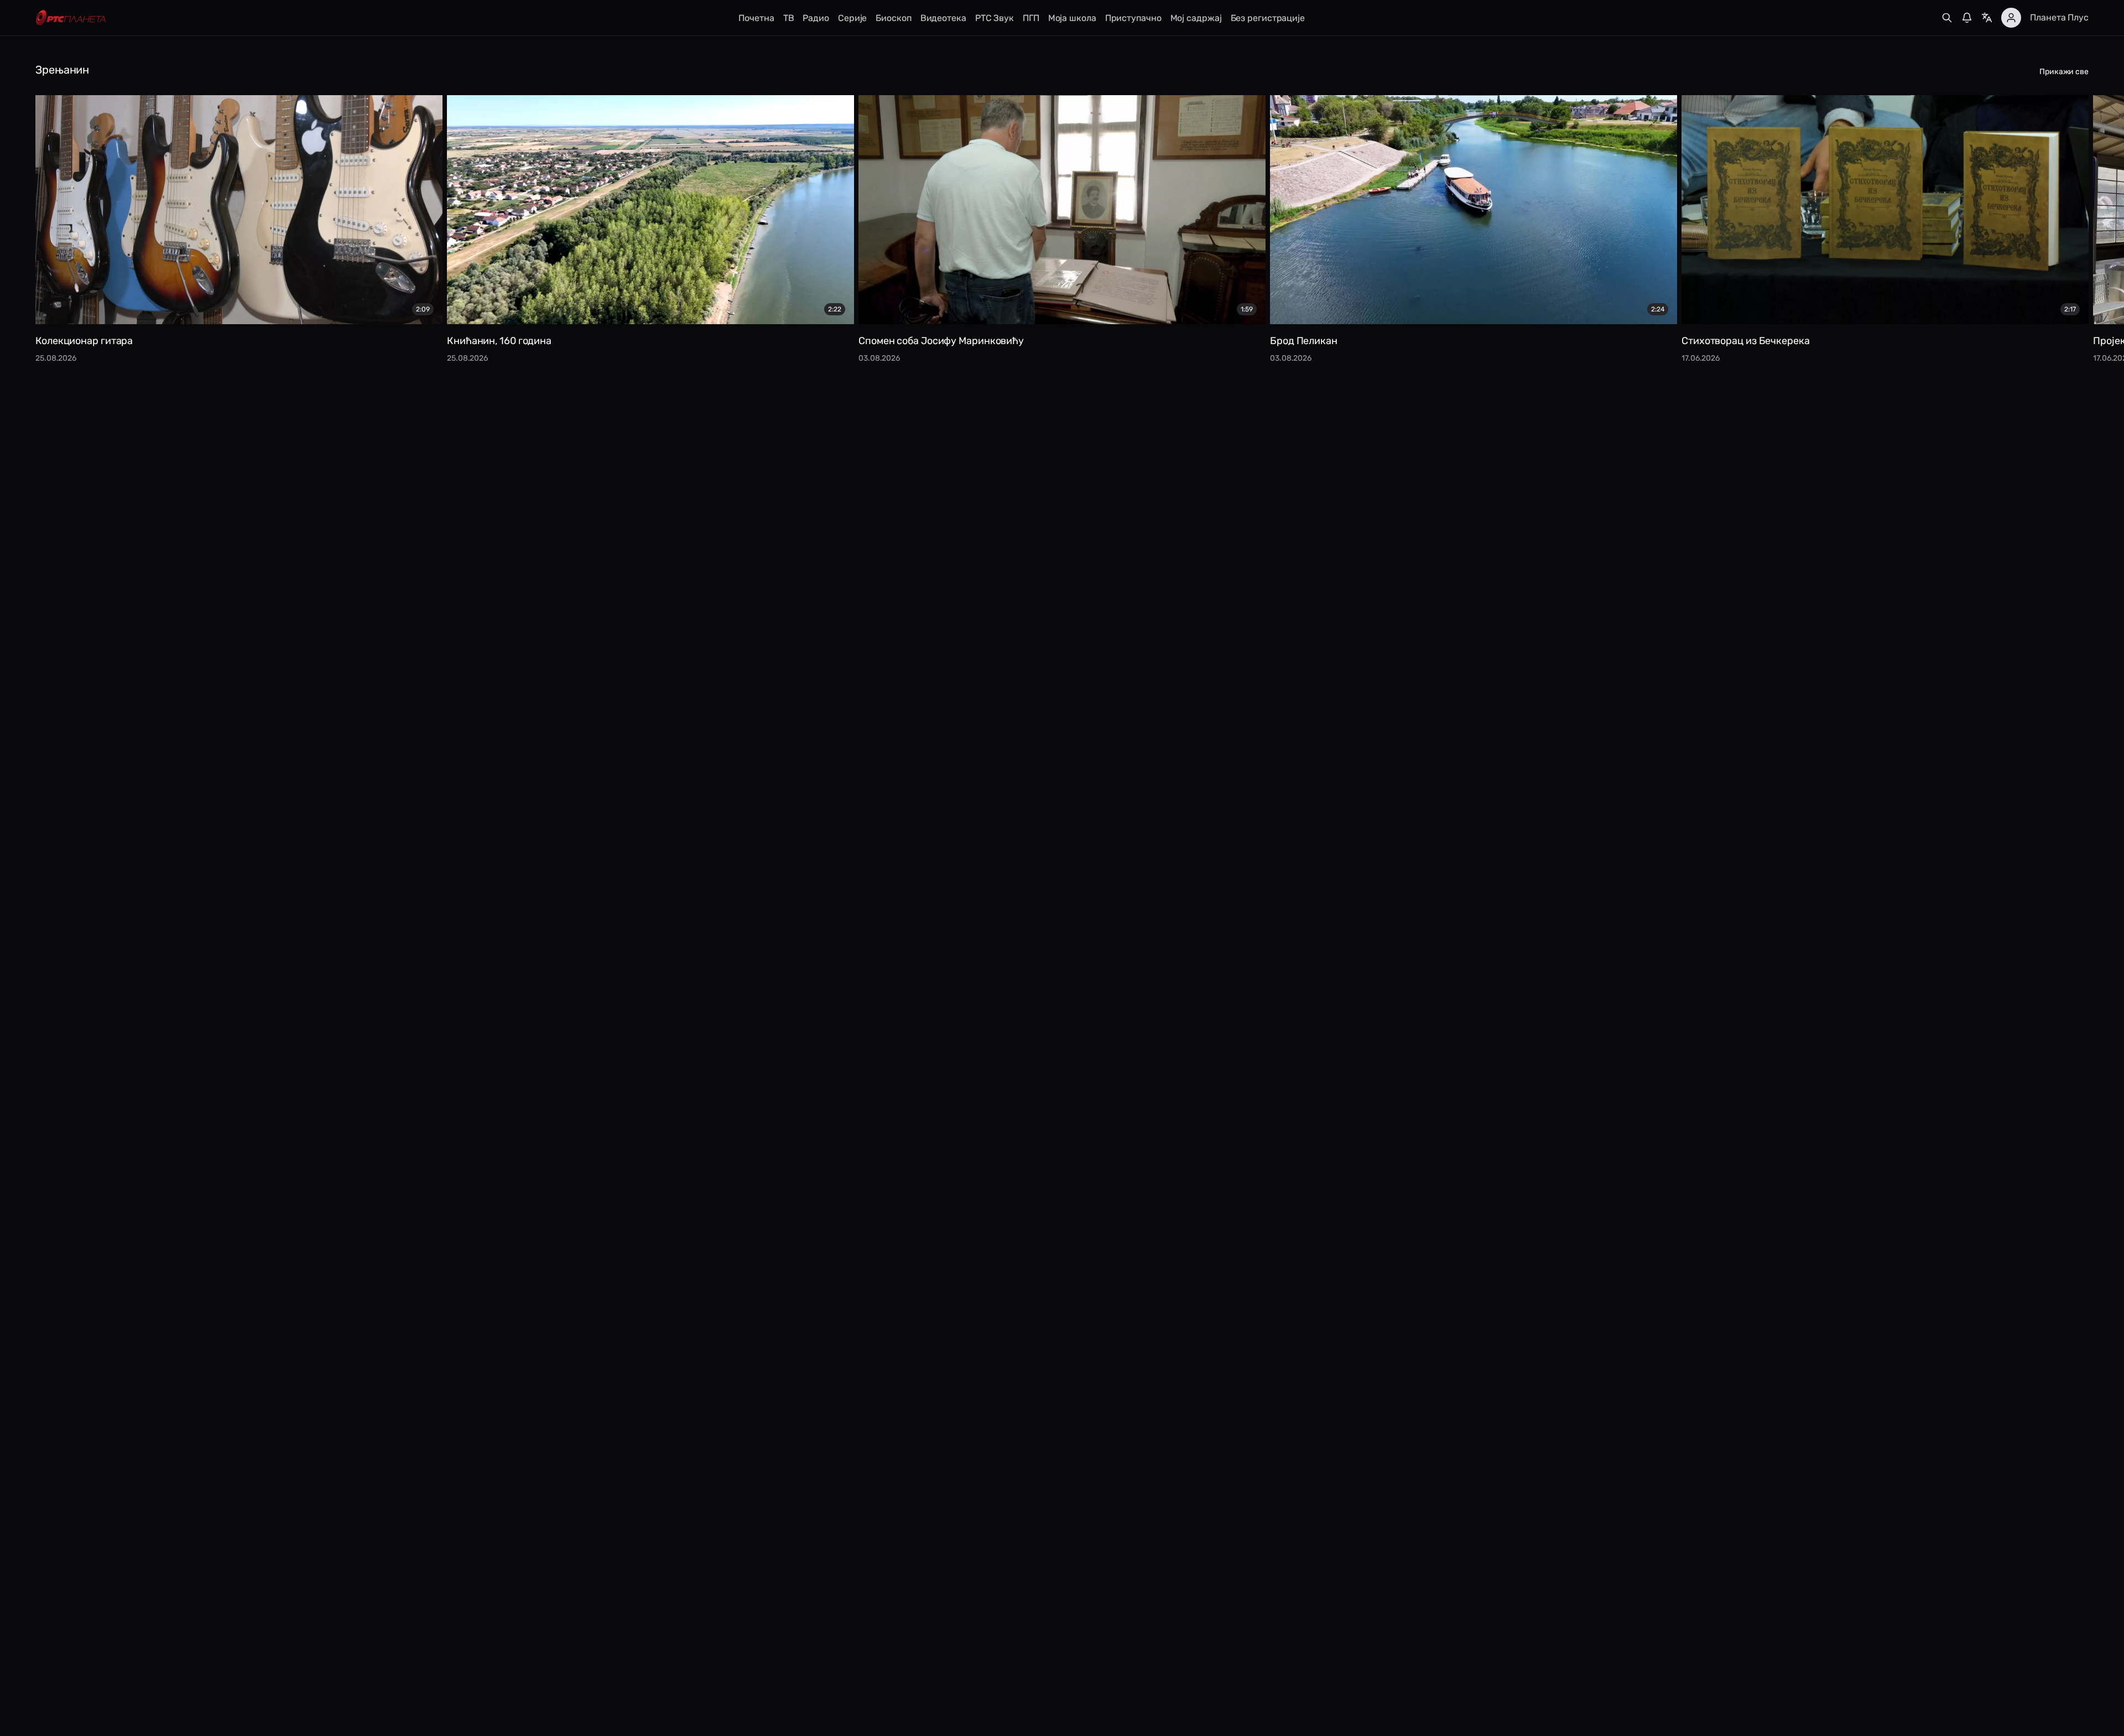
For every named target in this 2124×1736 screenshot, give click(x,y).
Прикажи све (2064, 72)
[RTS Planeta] (71, 18)
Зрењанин (62, 70)
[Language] (1987, 18)
